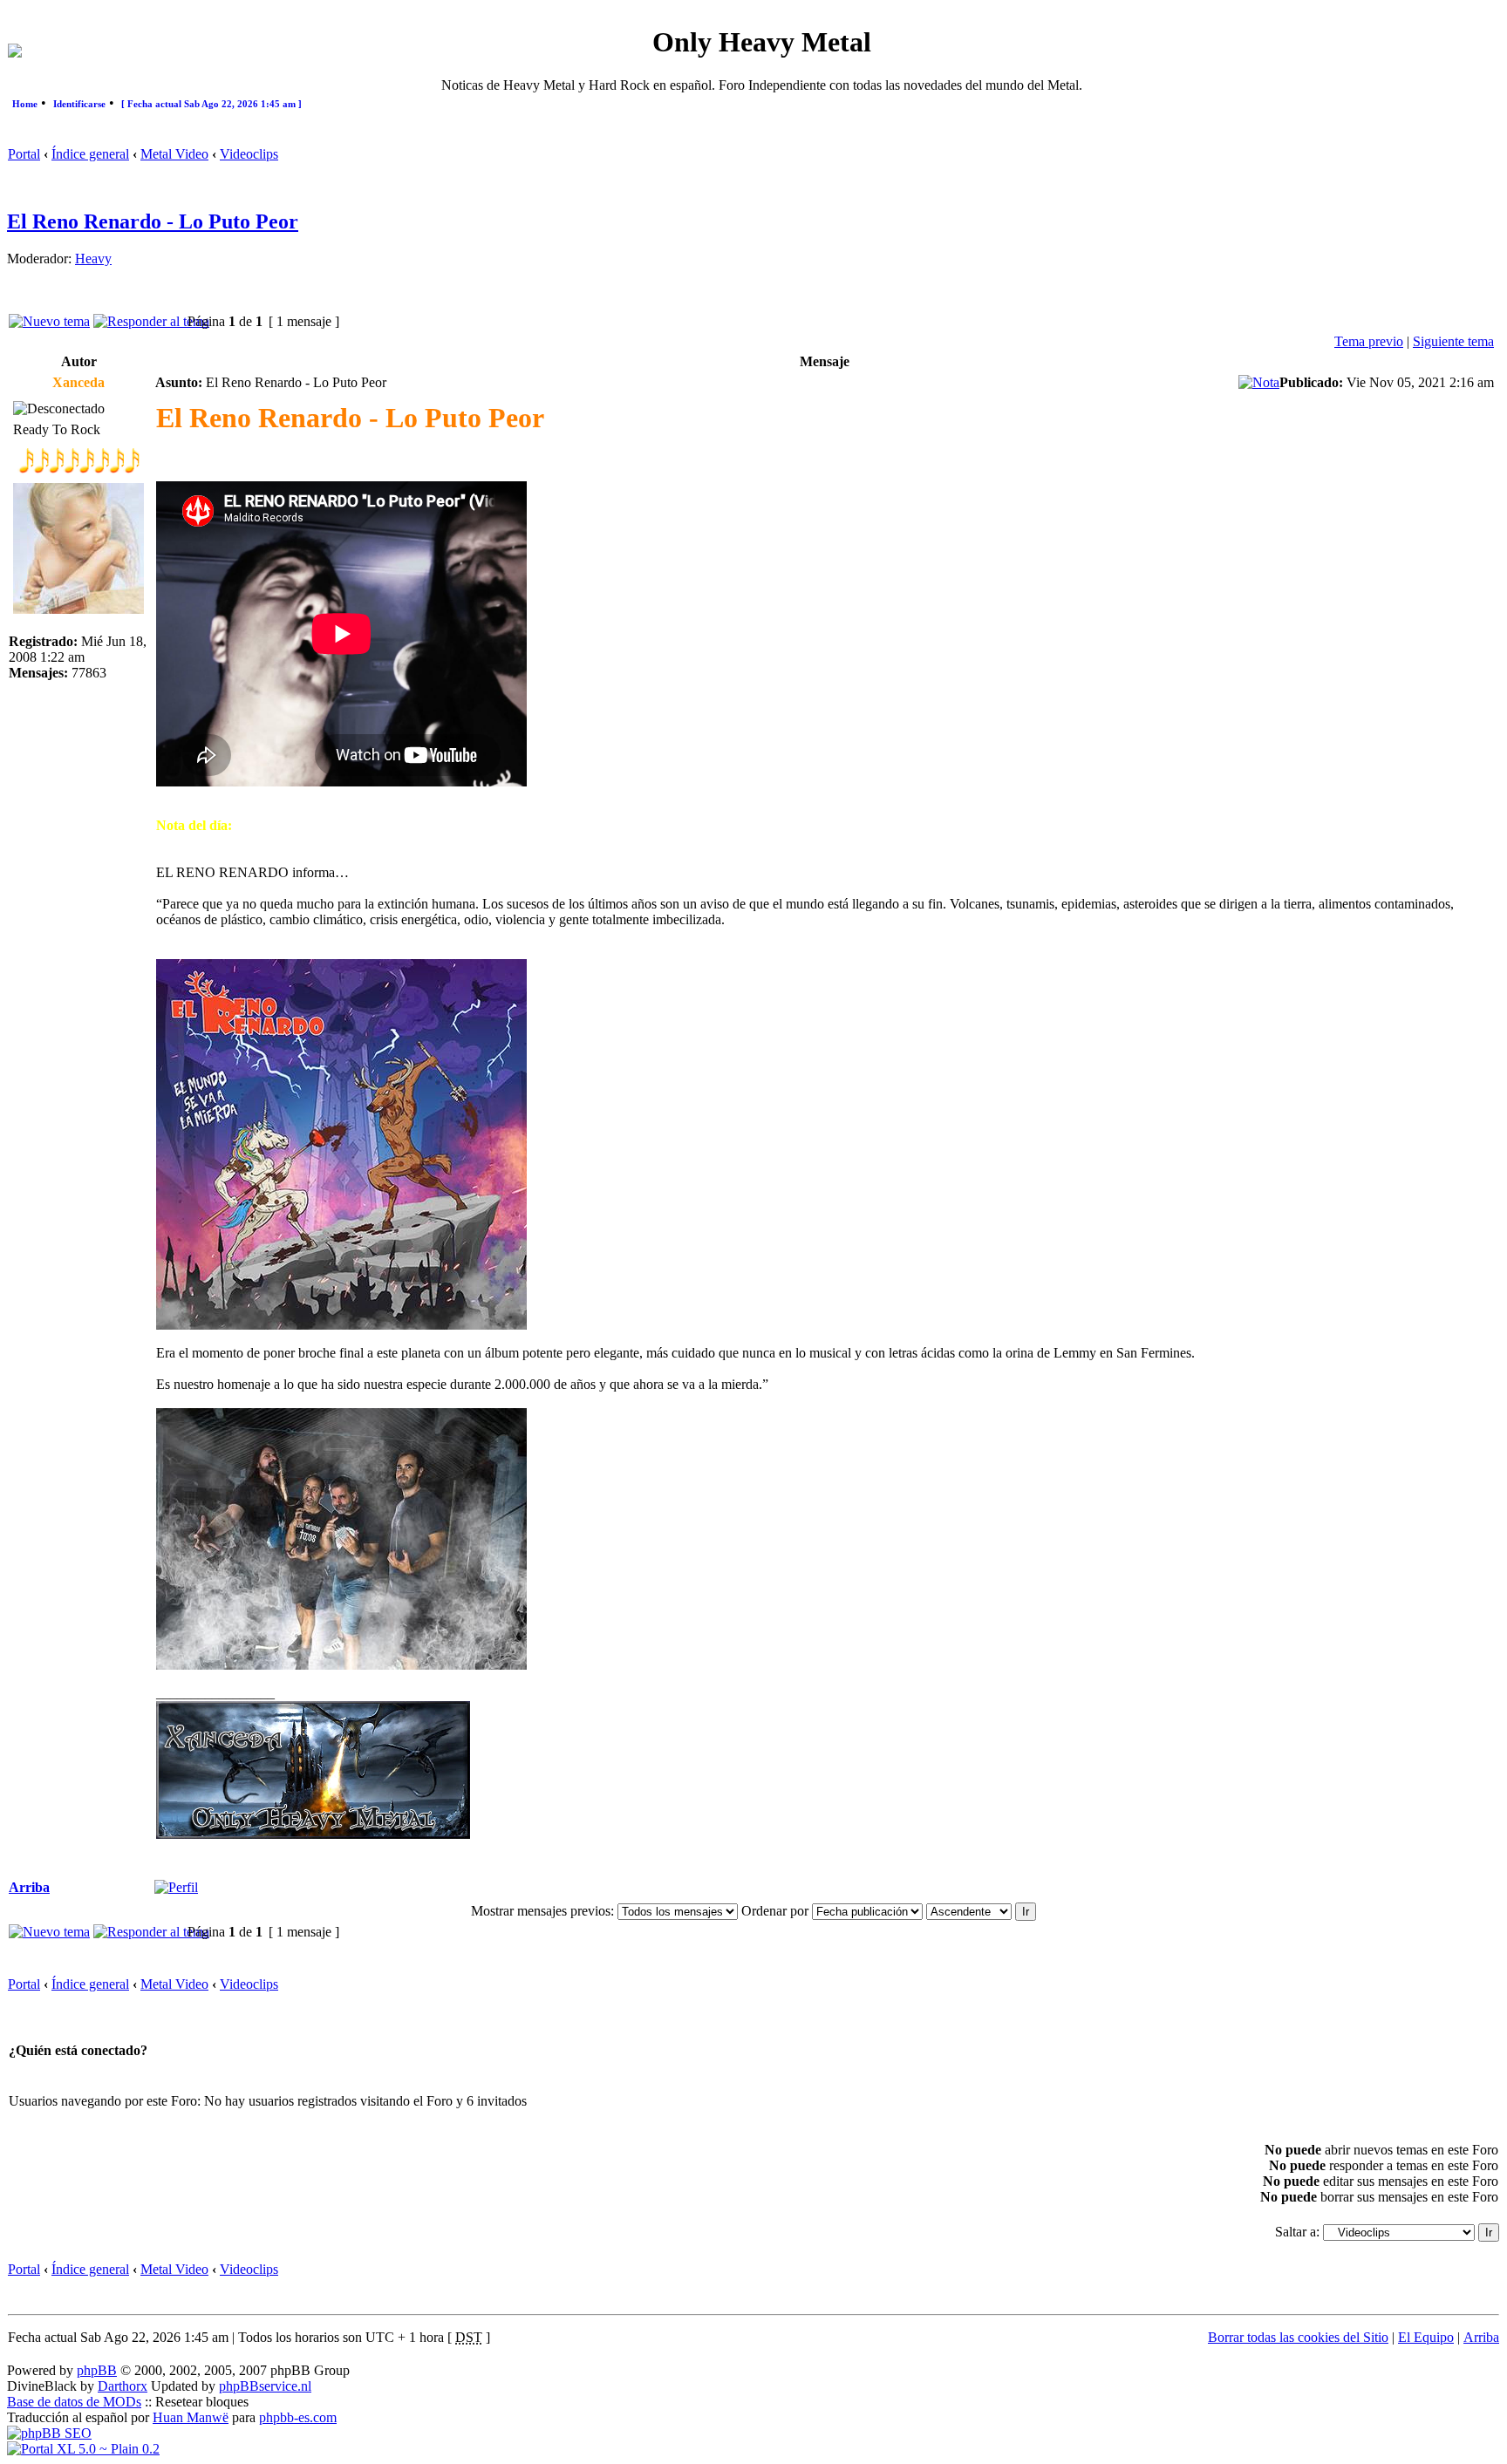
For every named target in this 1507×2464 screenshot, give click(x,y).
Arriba (29, 1887)
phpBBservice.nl (265, 2386)
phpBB (97, 2370)
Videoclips (249, 154)
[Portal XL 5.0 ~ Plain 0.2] (83, 2449)
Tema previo (1369, 341)
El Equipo (1426, 2337)
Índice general (90, 154)
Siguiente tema (1453, 341)
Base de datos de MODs (74, 2402)
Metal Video (174, 154)
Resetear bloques (202, 2402)
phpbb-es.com (298, 2417)
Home (25, 104)
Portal (24, 154)
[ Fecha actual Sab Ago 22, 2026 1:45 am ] (211, 104)
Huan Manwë (191, 2417)
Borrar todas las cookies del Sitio (1298, 2337)
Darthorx (123, 2386)
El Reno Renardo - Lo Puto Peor (153, 221)
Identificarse (79, 104)
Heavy (93, 259)
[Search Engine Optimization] (49, 2433)
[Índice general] (15, 53)
